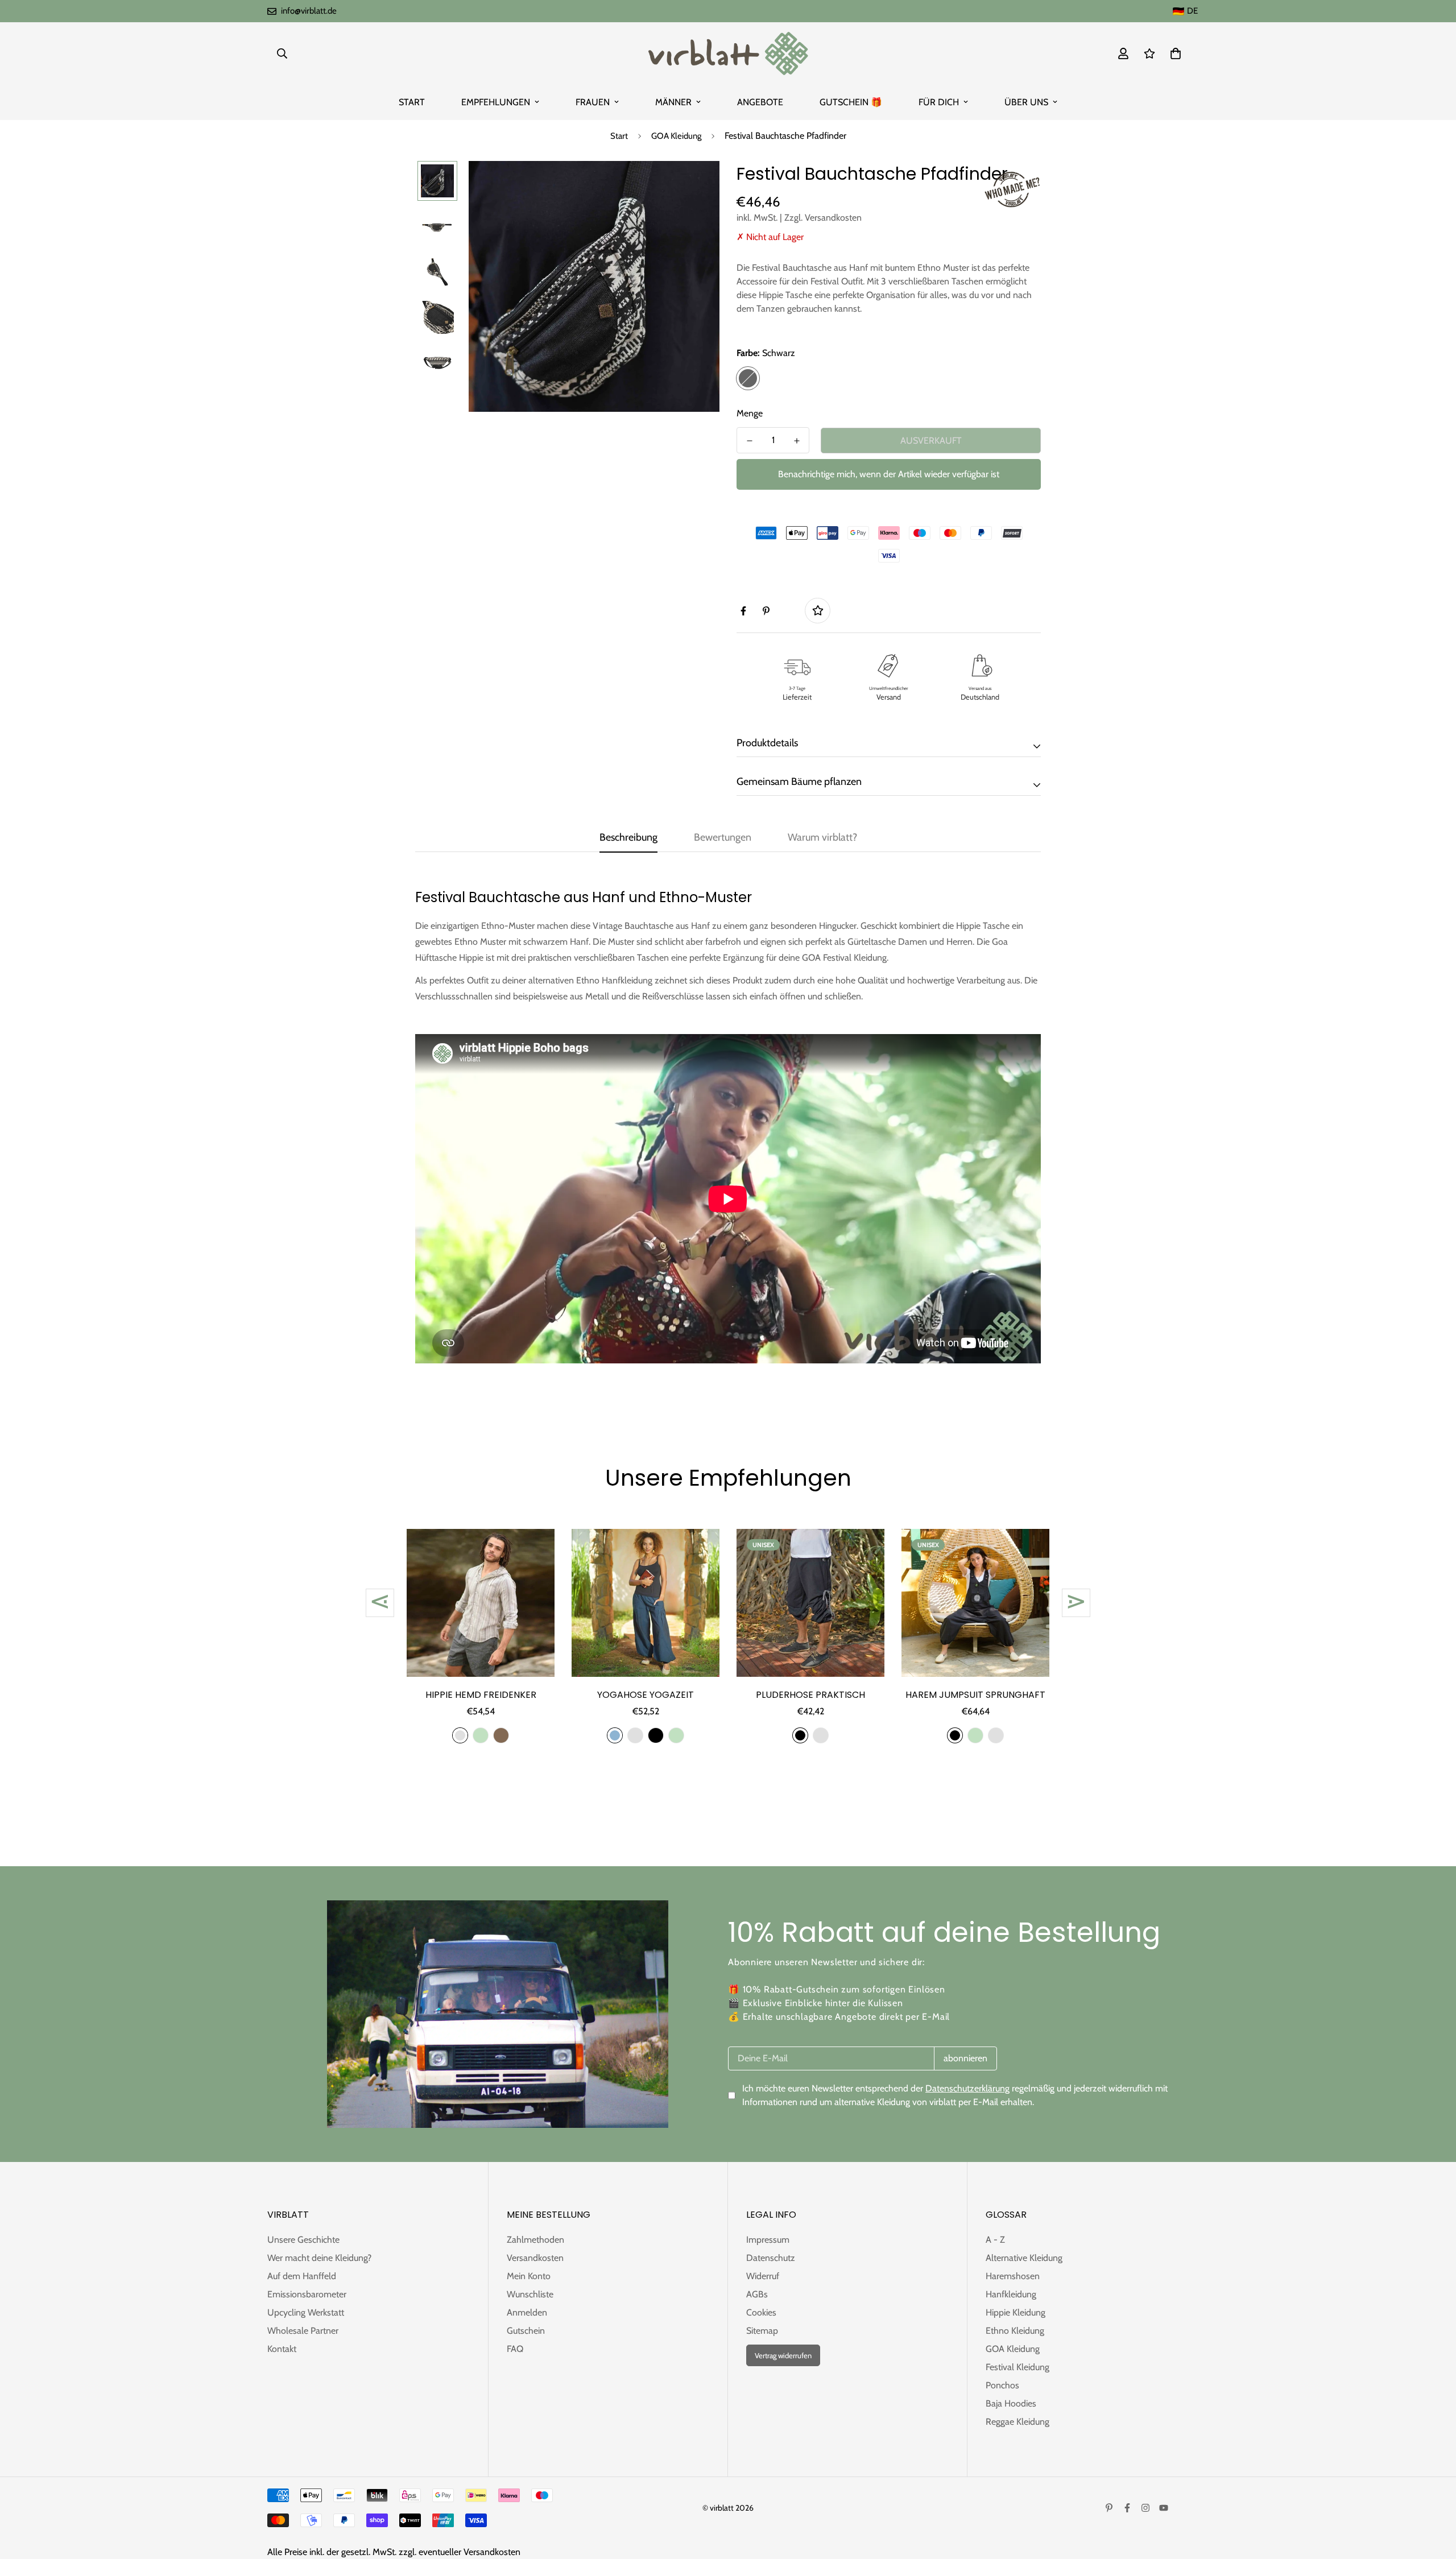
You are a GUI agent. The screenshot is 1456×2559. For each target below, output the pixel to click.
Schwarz (748, 378)
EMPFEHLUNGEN (496, 102)
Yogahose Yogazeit (646, 1695)
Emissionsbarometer (307, 2294)
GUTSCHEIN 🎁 (851, 102)
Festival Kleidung (1017, 2367)
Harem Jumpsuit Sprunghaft (975, 1695)
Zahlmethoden (535, 2240)
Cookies (761, 2312)
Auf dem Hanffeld (302, 2276)
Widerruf (763, 2276)
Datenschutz (771, 2258)
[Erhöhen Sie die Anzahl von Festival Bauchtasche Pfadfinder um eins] (797, 441)
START (412, 102)
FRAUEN (593, 102)
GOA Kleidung (676, 136)
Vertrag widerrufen (783, 2355)
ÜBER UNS (1026, 102)
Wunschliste (530, 2294)
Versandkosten (535, 2258)
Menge (750, 413)
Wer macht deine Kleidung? (319, 2258)
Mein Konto (529, 2276)
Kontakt (282, 2349)
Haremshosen (1013, 2276)
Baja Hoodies (1011, 2403)
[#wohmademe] (1012, 189)
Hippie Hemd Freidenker (481, 1695)
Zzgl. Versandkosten (823, 218)
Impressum (768, 2240)
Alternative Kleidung (1024, 2258)
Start (619, 136)
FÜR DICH (939, 102)
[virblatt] (728, 53)
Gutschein (526, 2331)
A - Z (995, 2240)
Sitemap (762, 2331)
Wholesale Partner (303, 2331)
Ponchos (1002, 2385)
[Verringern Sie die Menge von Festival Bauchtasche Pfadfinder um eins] (749, 441)
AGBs (757, 2294)
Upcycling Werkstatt (306, 2312)
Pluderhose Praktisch (810, 1695)
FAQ (515, 2349)
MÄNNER (673, 102)
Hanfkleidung (1011, 2294)
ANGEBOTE (760, 102)
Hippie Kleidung (1016, 2312)
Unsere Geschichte (303, 2240)
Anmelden (527, 2312)
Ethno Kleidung (1015, 2331)
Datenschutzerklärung (967, 2088)
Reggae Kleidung (1017, 2422)
